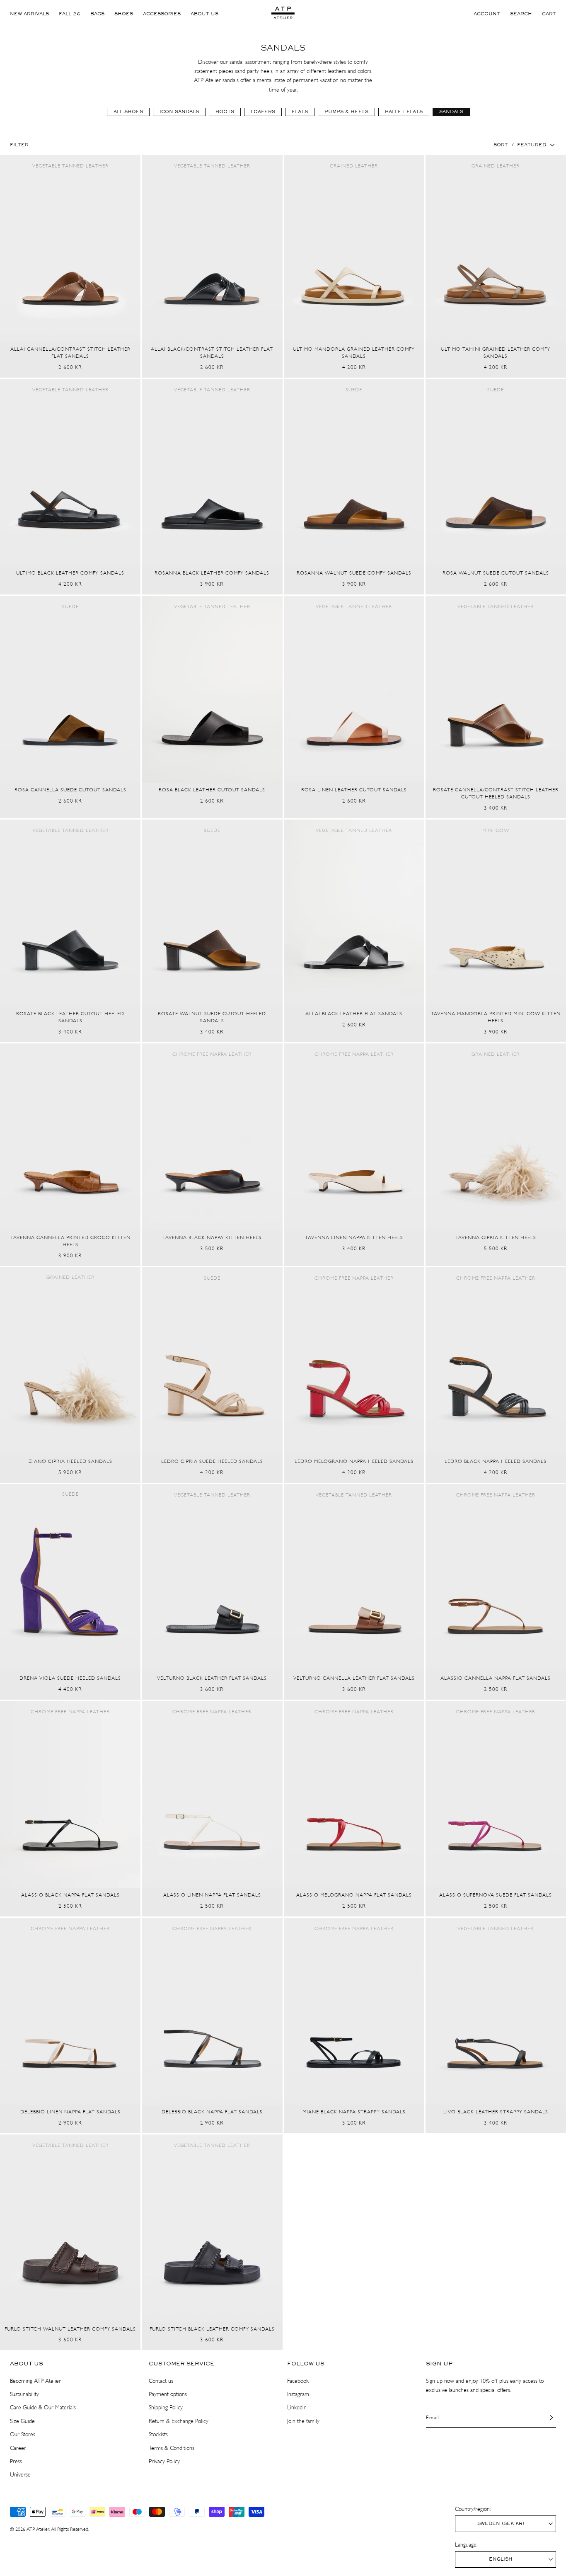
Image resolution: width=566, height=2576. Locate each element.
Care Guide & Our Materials (43, 2407)
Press (16, 2461)
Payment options (168, 2394)
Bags (97, 14)
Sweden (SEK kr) (501, 2524)
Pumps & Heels (346, 112)
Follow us (306, 2364)
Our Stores (23, 2434)
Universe (20, 2475)
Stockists (158, 2434)
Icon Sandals (179, 112)
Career (18, 2448)
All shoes (128, 112)
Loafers (263, 112)
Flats (300, 112)
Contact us (161, 2381)
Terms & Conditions (172, 2448)
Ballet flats (404, 112)
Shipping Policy (166, 2407)
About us (204, 14)
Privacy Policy (164, 2461)
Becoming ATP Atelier (35, 2381)
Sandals (451, 112)
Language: (466, 2545)
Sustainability (24, 2394)
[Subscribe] (547, 2417)
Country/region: (473, 2509)
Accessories (162, 14)
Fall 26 (70, 14)
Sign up (439, 2364)
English (501, 2559)
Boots (225, 112)
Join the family (303, 2421)
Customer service (181, 2364)
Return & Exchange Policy (179, 2421)
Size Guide (22, 2421)
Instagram (298, 2394)
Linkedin (297, 2407)
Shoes (124, 14)
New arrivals (29, 14)
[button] (521, 14)
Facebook (298, 2381)
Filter (19, 145)
